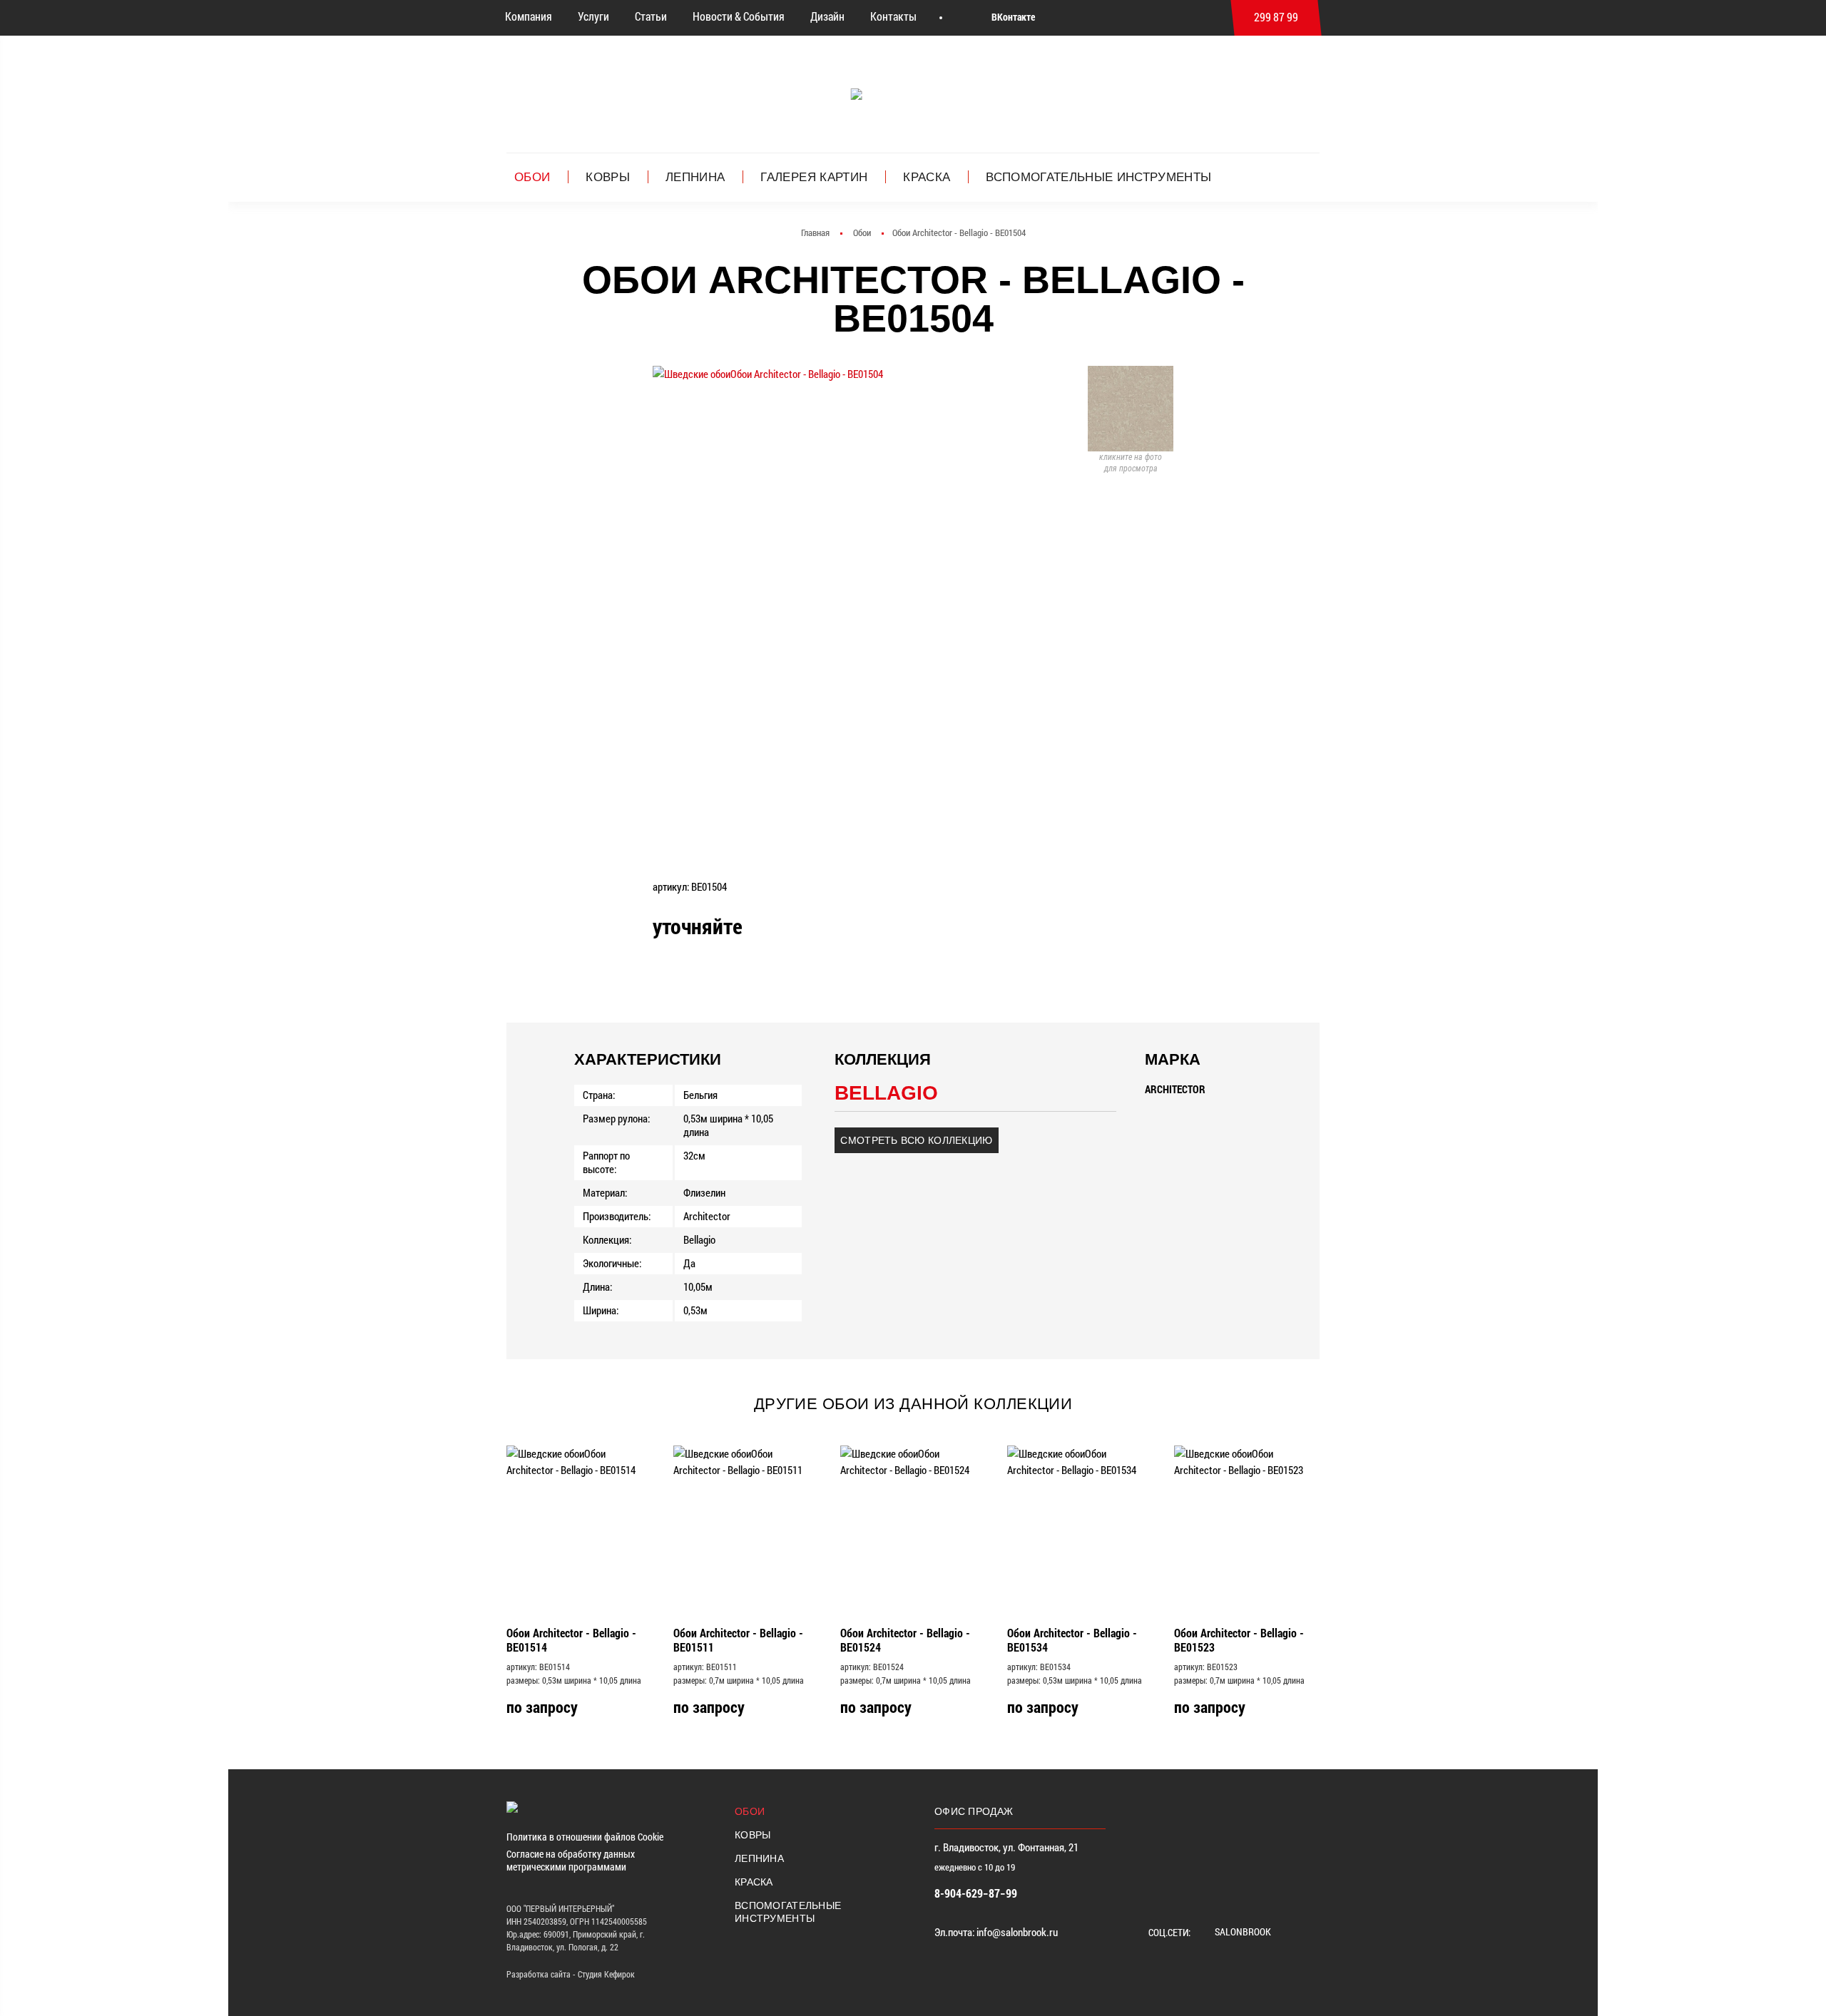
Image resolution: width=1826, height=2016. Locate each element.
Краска (927, 177)
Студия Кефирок (606, 1974)
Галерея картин (814, 177)
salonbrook (1242, 1931)
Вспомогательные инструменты (1098, 177)
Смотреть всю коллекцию (916, 1140)
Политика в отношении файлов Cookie (585, 1837)
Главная (815, 233)
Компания (529, 16)
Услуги (593, 16)
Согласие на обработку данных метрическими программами (571, 1861)
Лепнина (695, 177)
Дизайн (827, 16)
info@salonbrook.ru (1017, 1932)
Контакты (893, 16)
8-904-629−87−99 (976, 1893)
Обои (532, 177)
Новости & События (739, 16)
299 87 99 (1276, 17)
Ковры (608, 177)
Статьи (651, 16)
